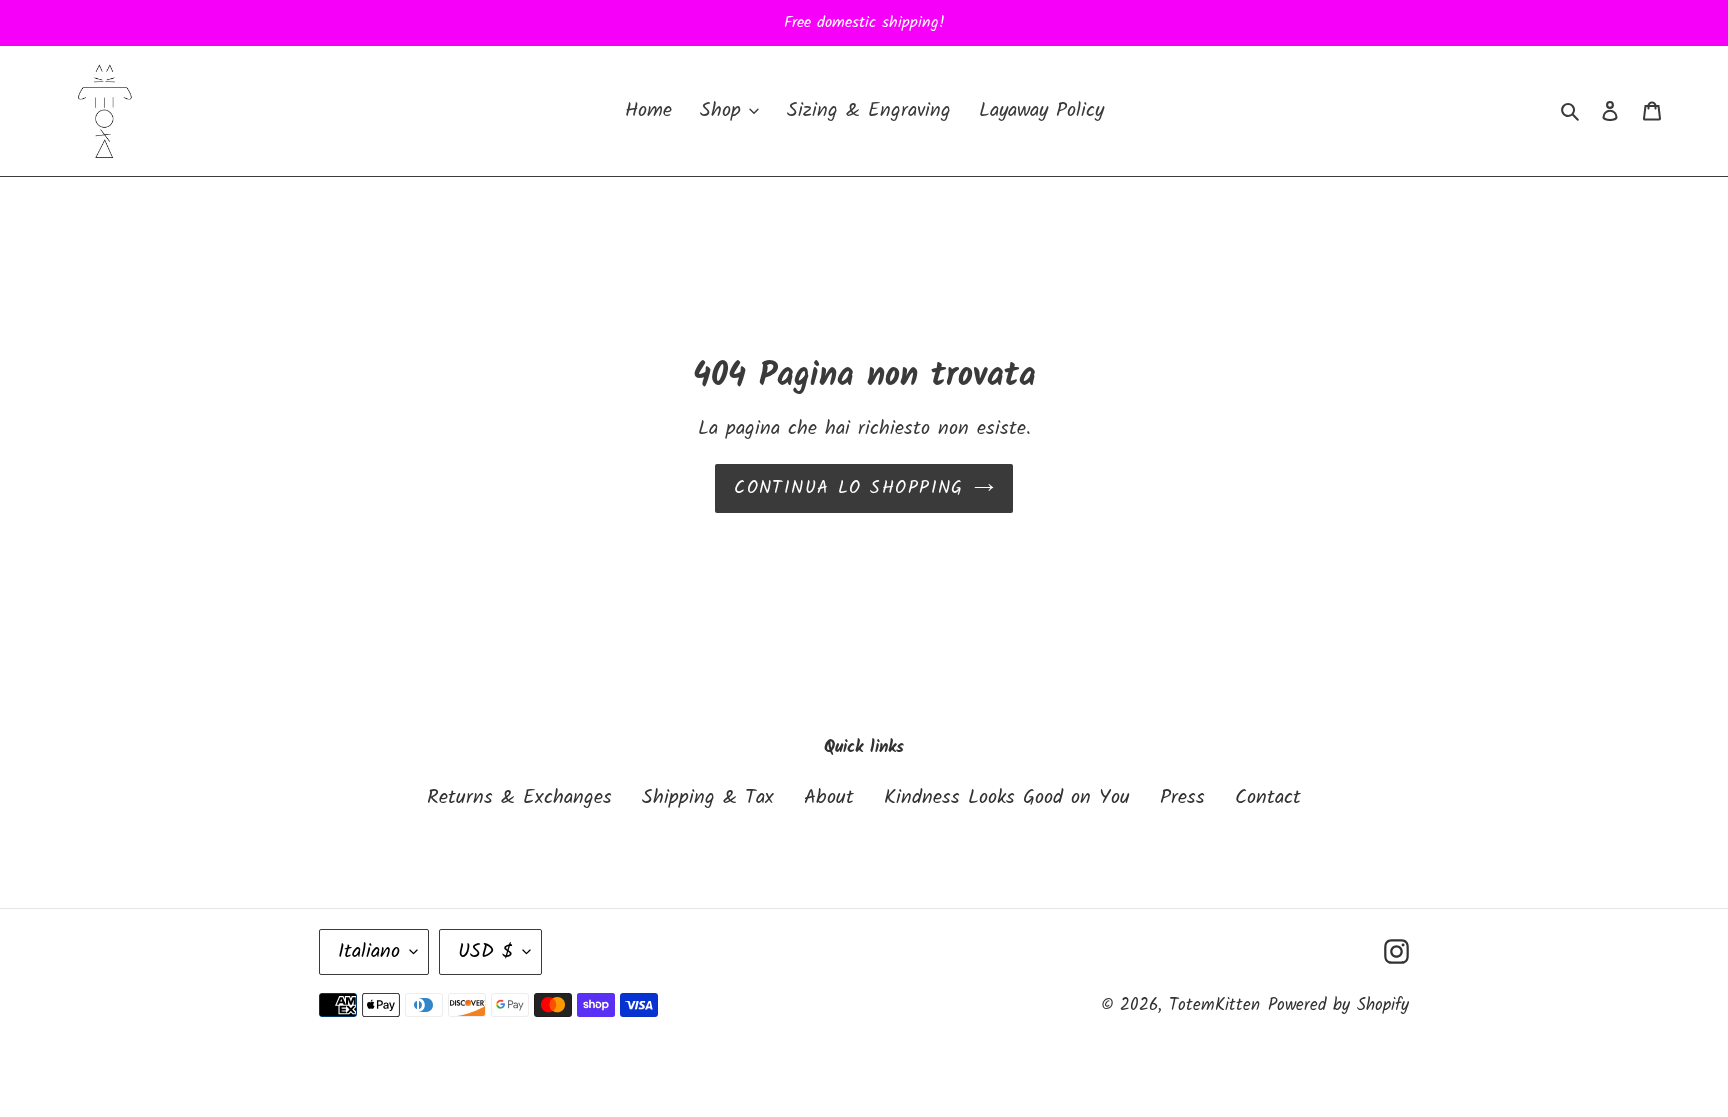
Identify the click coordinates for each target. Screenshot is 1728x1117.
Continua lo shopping (849, 488)
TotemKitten (1214, 1005)
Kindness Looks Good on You (1007, 798)
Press (1182, 798)
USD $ (485, 952)
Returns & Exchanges (519, 798)
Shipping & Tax (708, 798)
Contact (1268, 798)
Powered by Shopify (1338, 1005)
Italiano (369, 952)
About (829, 798)
